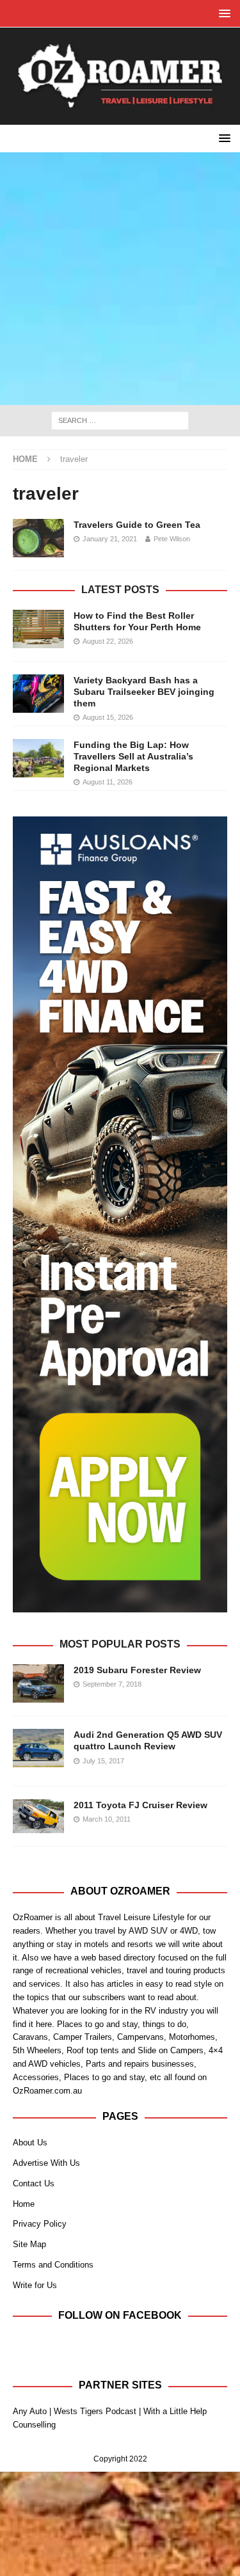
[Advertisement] (120, 279)
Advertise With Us (46, 2163)
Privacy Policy (40, 2224)
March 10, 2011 (107, 1819)
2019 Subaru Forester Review (137, 1670)
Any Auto (30, 2411)
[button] (222, 13)
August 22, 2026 (108, 641)
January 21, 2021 (110, 539)
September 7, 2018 (112, 1684)
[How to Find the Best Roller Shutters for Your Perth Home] (38, 629)
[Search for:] (120, 420)
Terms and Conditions (53, 2265)
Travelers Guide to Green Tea (137, 525)
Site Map (29, 2244)
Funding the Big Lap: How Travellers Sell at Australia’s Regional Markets (133, 756)
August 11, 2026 (108, 782)
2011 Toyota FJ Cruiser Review (140, 1805)
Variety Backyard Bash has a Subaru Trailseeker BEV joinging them (144, 692)
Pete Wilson (172, 539)
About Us (30, 2143)
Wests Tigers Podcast (95, 2411)
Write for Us (35, 2285)
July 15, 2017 (103, 1761)
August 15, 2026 (108, 717)
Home (24, 2204)
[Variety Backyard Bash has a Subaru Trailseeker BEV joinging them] (38, 694)
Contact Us (34, 2183)
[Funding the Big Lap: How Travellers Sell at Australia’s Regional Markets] (38, 758)
